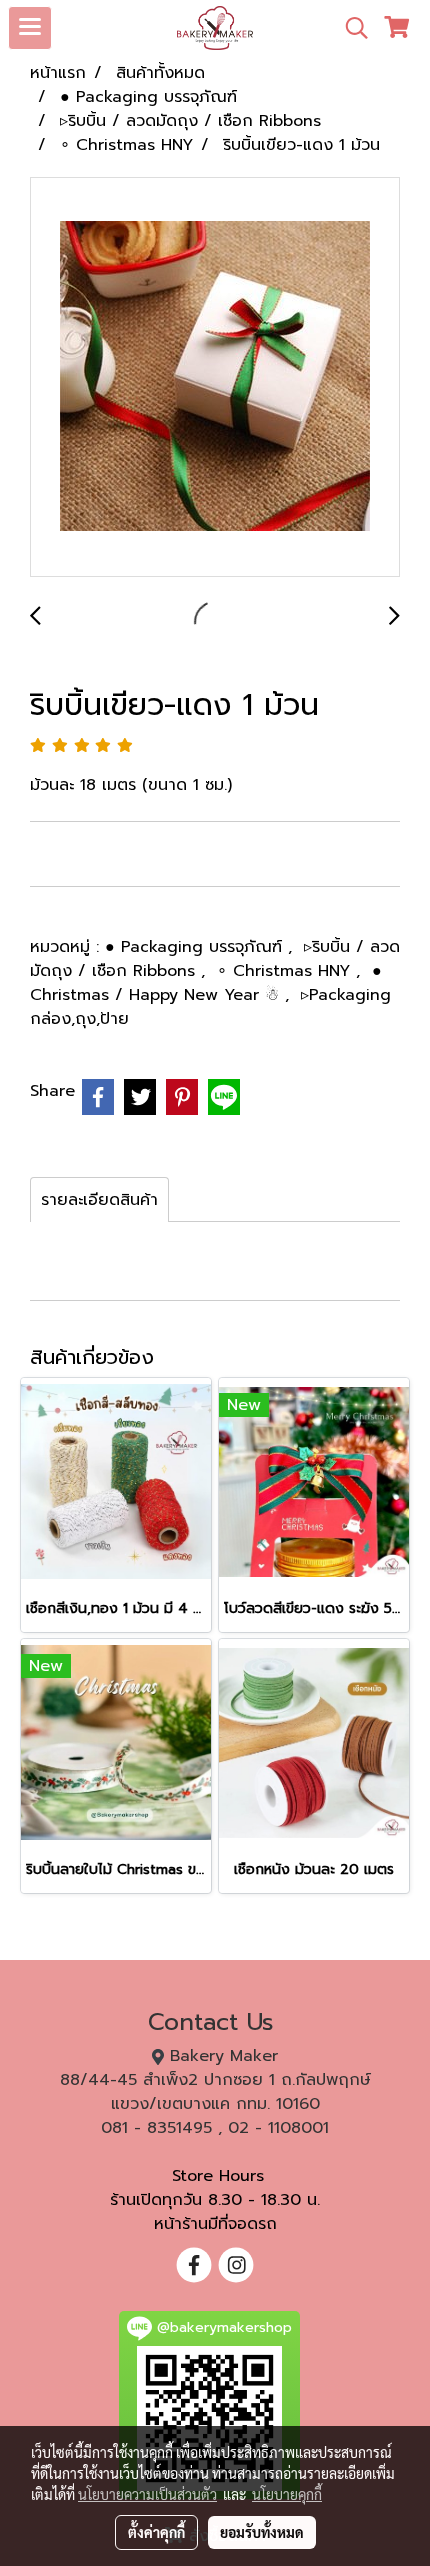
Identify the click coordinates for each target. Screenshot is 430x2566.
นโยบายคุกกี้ (287, 2494)
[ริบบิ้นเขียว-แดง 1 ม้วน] (215, 378)
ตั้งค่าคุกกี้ (156, 2532)
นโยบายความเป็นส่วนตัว (147, 2494)
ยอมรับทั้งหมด (262, 2532)
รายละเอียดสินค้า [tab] (99, 1200)
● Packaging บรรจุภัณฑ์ (196, 947)
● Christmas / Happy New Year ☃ (206, 983)
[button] (350, 28)
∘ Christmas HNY (286, 971)
